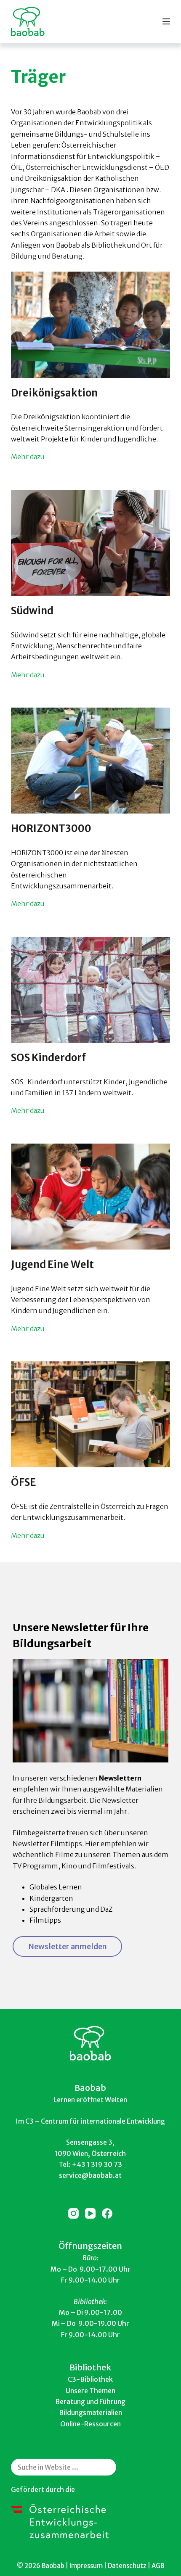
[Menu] (166, 21)
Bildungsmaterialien (90, 2412)
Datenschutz (127, 2566)
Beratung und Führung (90, 2402)
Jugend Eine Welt (52, 1264)
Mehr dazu (28, 457)
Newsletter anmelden (68, 1946)
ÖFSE (23, 1482)
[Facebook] (107, 2213)
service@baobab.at (90, 2175)
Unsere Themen (90, 2391)
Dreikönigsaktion (54, 393)
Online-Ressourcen (90, 2424)
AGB (158, 2566)
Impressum (86, 2566)
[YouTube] (90, 2213)
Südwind (32, 611)
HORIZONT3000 (51, 828)
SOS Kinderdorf (49, 1058)
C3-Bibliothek (90, 2379)
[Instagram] (73, 2213)
